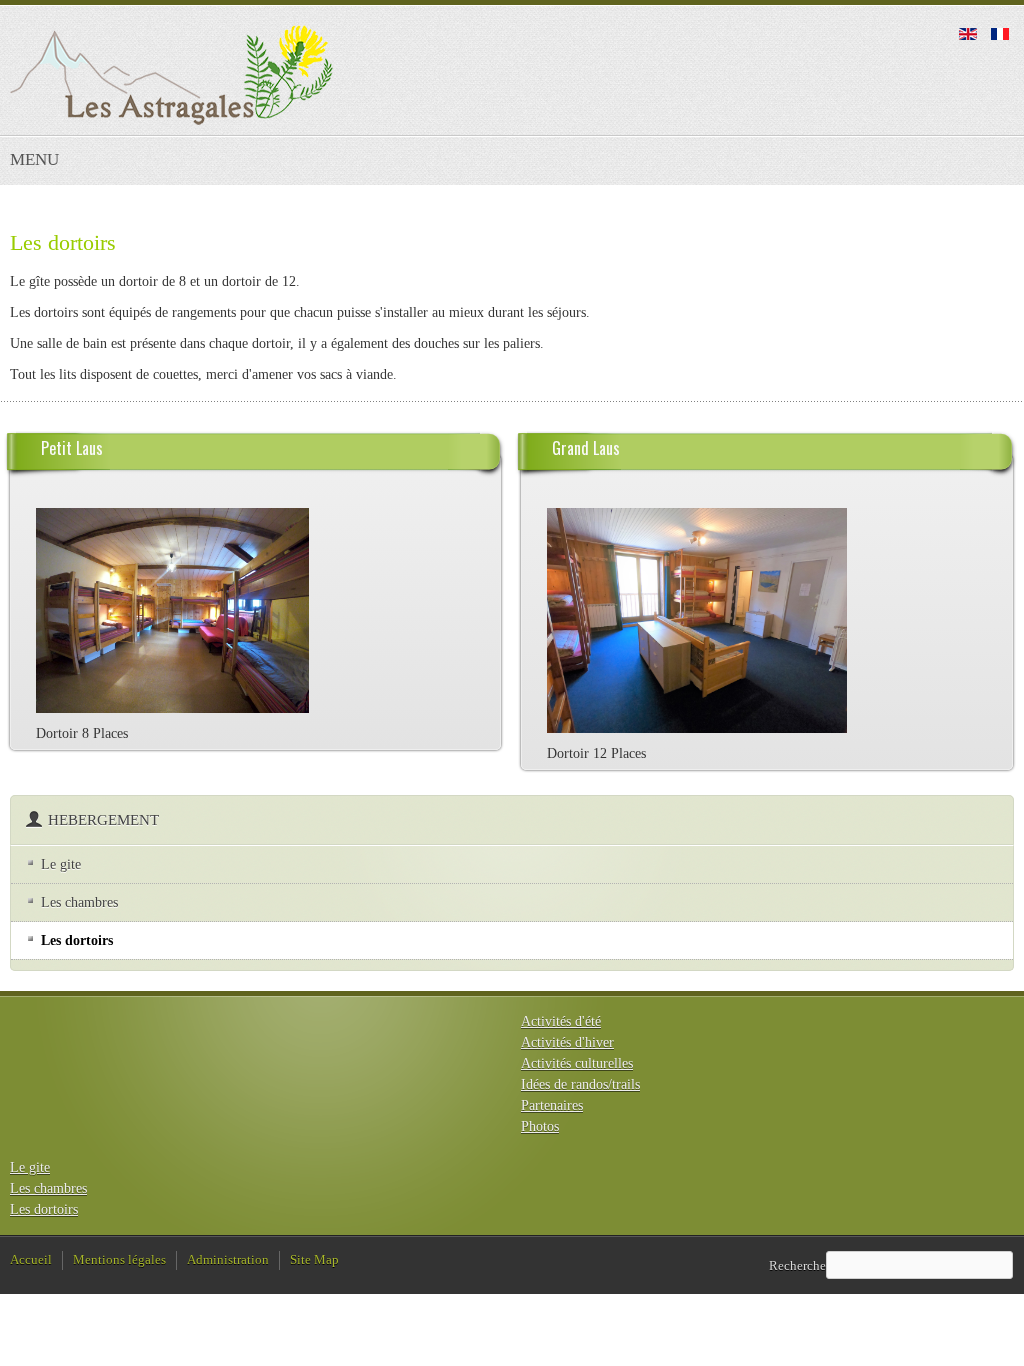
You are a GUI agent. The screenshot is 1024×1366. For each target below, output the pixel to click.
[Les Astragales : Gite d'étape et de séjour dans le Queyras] (171, 75)
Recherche (797, 1265)
